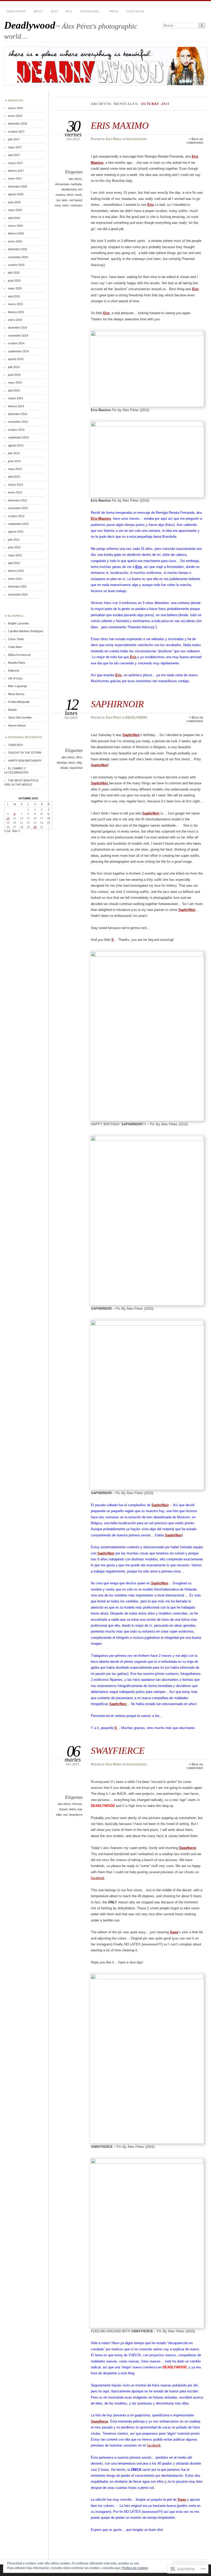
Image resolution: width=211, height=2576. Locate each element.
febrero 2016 (16, 233)
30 (35, 827)
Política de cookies (135, 2568)
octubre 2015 (16, 265)
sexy (58, 205)
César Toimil (16, 639)
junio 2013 (14, 461)
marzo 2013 (15, 485)
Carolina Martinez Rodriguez (26, 631)
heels (78, 195)
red (65, 1815)
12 (8, 818)
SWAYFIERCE (118, 1751)
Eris (151, 205)
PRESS (114, 11)
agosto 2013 (16, 445)
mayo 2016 (15, 210)
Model (64, 768)
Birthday (62, 763)
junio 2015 (14, 281)
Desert (63, 1809)
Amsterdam (62, 184)
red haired (76, 200)
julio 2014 (14, 367)
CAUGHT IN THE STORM (25, 753)
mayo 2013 (15, 469)
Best (79, 757)
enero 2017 (15, 178)
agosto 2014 (16, 359)
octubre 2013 (16, 430)
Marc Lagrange (17, 686)
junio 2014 (14, 375)
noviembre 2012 (18, 508)
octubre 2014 (16, 343)
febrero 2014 (16, 406)
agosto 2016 (16, 194)
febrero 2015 (16, 312)
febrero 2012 (16, 571)
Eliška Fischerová (19, 655)
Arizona (77, 1804)
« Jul (7, 831)
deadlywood (69, 189)
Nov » (16, 831)
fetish (70, 195)
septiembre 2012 (18, 524)
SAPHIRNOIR (117, 704)
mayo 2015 (15, 288)
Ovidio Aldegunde (19, 702)
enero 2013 (15, 492)
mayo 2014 (15, 382)
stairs (65, 205)
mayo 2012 (15, 555)
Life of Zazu (15, 678)
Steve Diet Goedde (20, 718)
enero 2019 (15, 116)
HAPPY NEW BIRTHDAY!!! (25, 761)
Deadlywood (30, 25)
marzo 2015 (15, 304)
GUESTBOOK (135, 11)
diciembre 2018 (17, 124)
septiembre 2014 (18, 351)
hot (58, 200)
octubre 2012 (16, 516)
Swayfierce (76, 1815)
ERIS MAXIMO (120, 125)
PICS (69, 11)
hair (80, 1809)
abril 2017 (14, 155)
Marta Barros (16, 694)
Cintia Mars (15, 647)
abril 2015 (14, 296)
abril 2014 (14, 390)
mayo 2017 (15, 147)
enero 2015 (15, 320)
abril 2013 (14, 477)
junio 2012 (14, 547)
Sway (174, 1932)
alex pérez (75, 179)
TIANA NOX (15, 745)
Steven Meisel (17, 725)
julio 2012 (14, 540)
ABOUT (38, 11)
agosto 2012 (16, 532)
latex (65, 200)
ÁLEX (54, 11)
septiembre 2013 (18, 437)
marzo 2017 (15, 163)
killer (59, 1815)
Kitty (79, 763)
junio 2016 (14, 202)
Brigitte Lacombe (18, 623)
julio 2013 (14, 453)
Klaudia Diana (16, 663)
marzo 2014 (15, 398)
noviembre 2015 (18, 257)
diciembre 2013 (17, 414)
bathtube (76, 184)
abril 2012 (14, 563)
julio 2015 (14, 273)
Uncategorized (136, 139)
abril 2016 (14, 218)
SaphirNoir (99, 765)
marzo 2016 (15, 226)
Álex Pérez (114, 139)
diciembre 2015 (17, 249)
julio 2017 (14, 139)
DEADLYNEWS (16, 11)
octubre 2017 (16, 132)
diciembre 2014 (17, 328)
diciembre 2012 (17, 500)
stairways (77, 205)
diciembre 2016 (17, 186)
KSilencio (14, 671)
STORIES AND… (91, 11)
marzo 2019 (15, 108)
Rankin (12, 710)
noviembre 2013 (18, 422)
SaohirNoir (76, 768)
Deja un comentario (195, 141)
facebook (98, 1878)
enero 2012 (15, 579)
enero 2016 (15, 241)
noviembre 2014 (18, 336)
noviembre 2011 (18, 594)
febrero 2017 (16, 171)
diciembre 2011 (17, 586)
